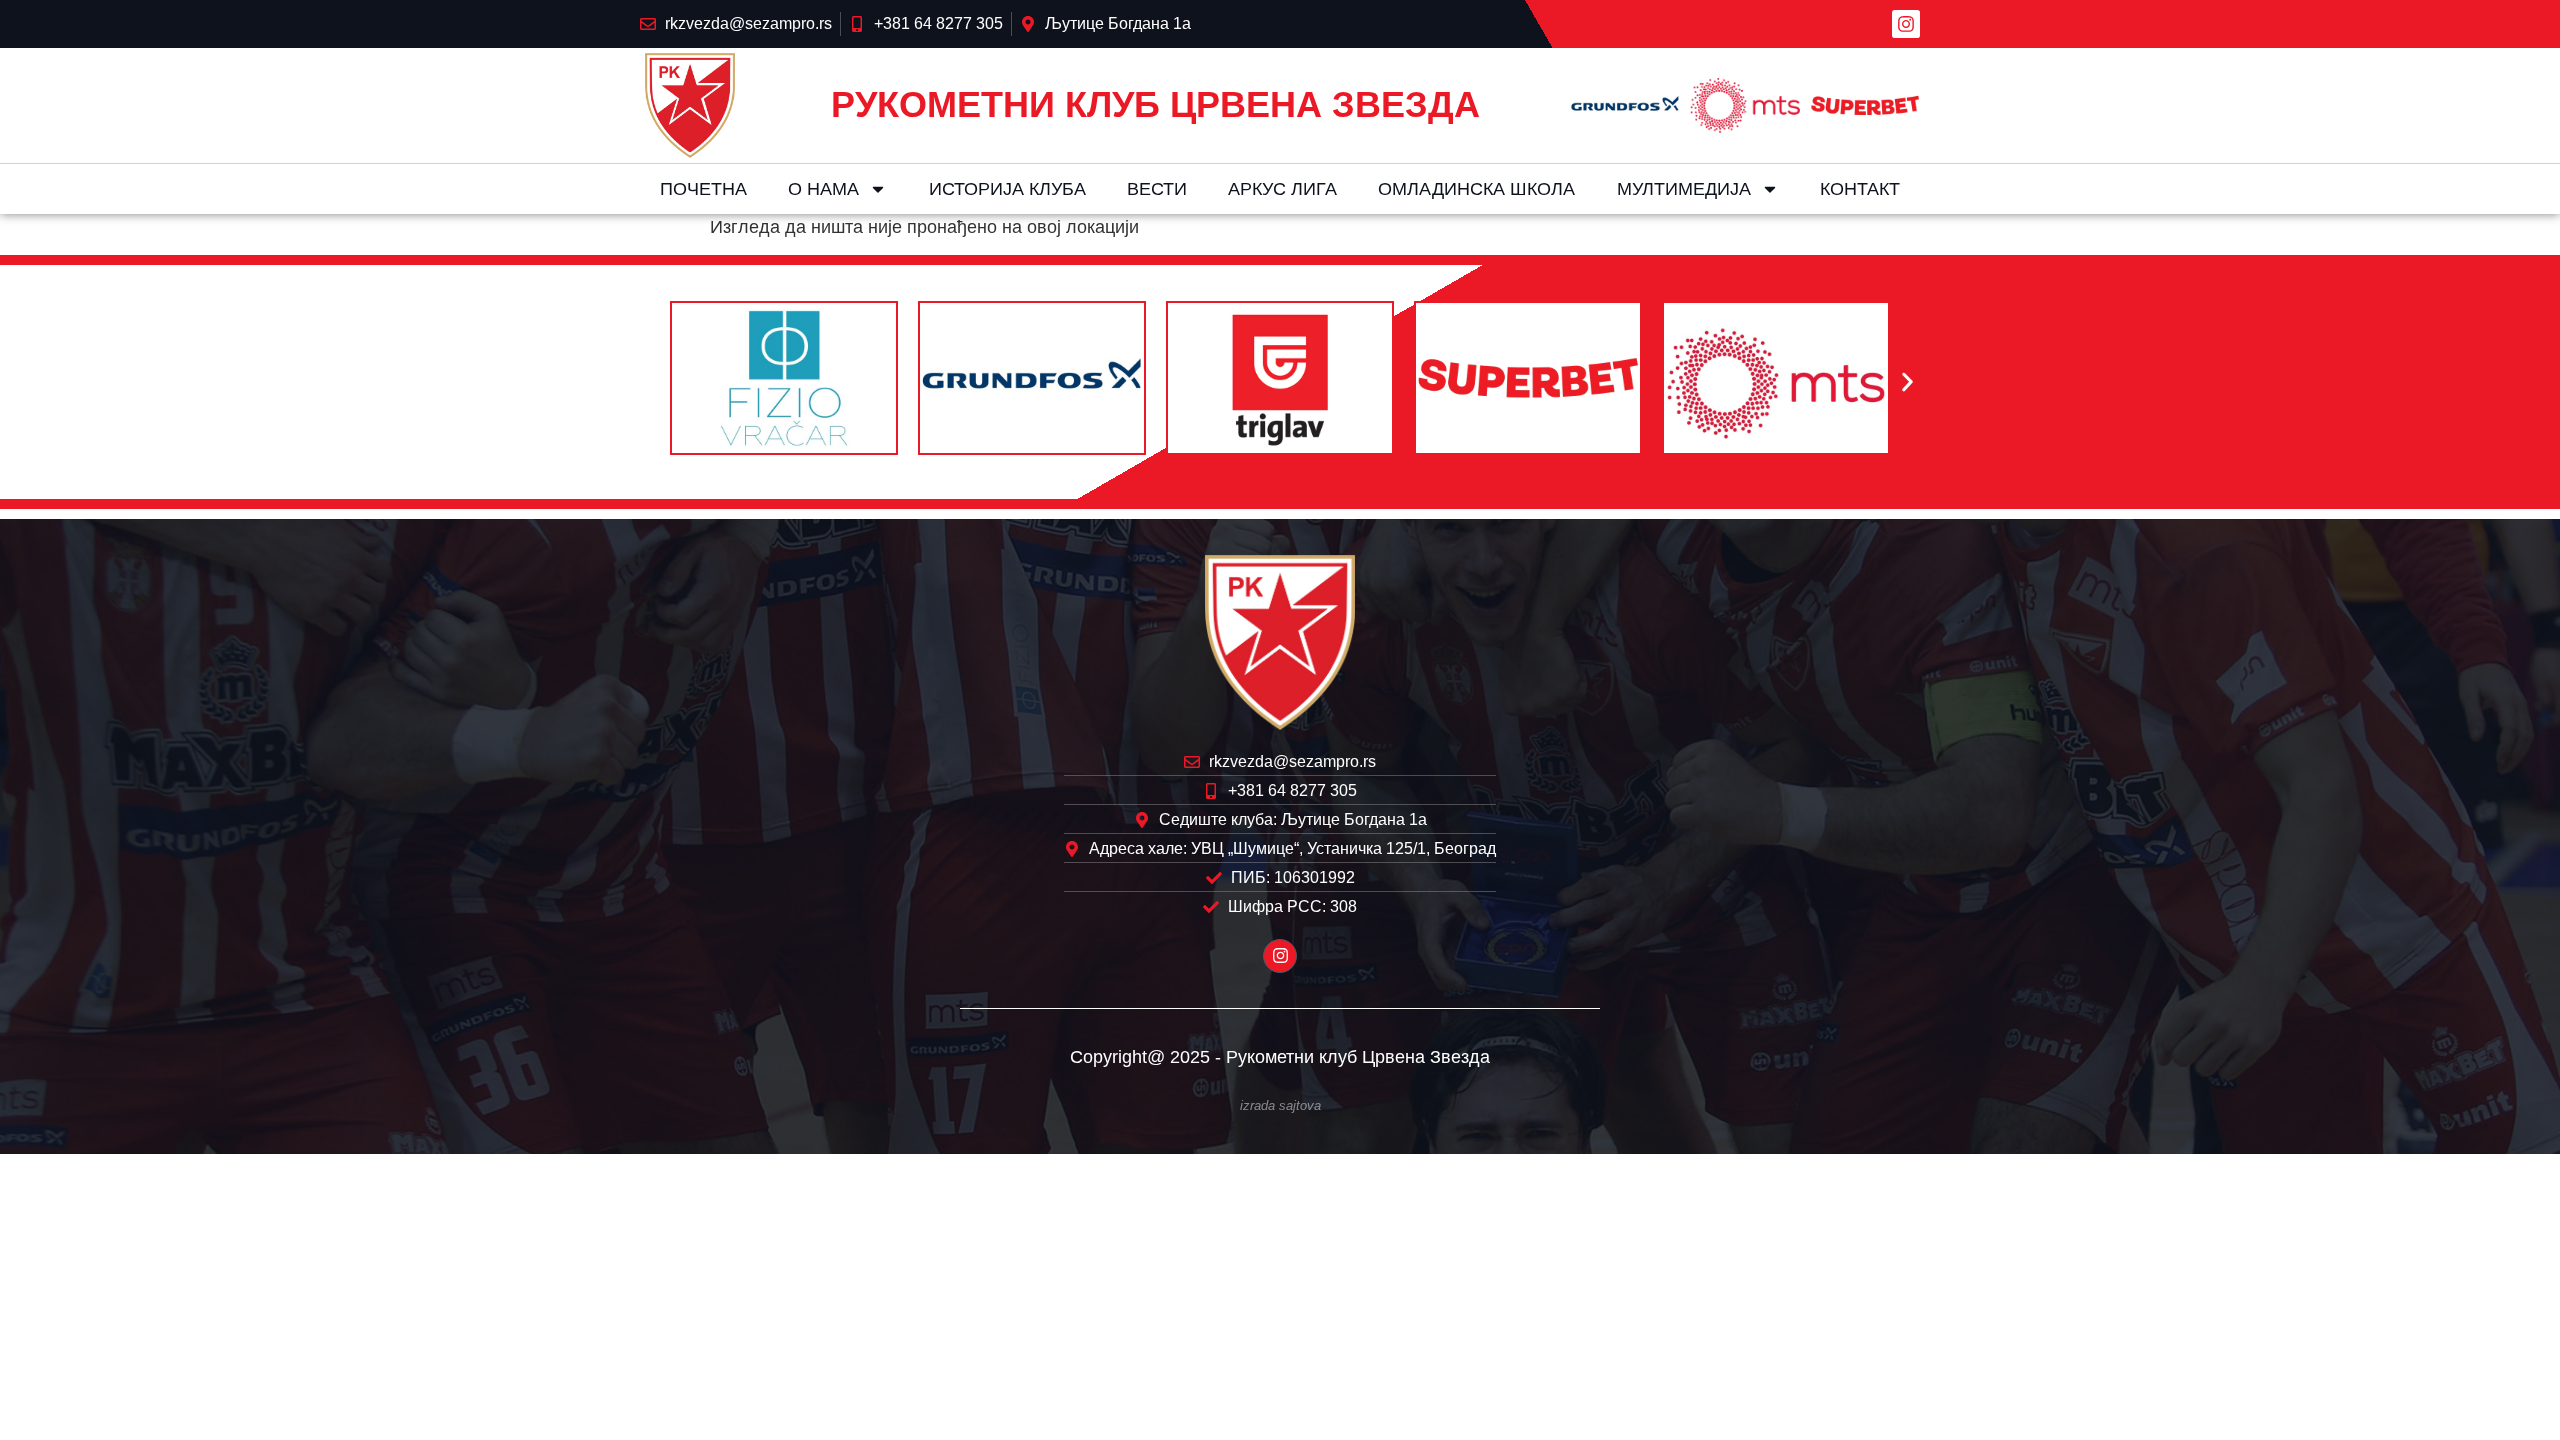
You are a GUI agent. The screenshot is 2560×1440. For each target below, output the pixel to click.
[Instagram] (1906, 24)
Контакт (1860, 189)
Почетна (703, 189)
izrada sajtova (1280, 1106)
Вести (1157, 189)
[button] (652, 382)
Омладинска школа (1476, 189)
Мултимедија (1684, 189)
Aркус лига (1282, 189)
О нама (823, 189)
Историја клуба (1007, 189)
